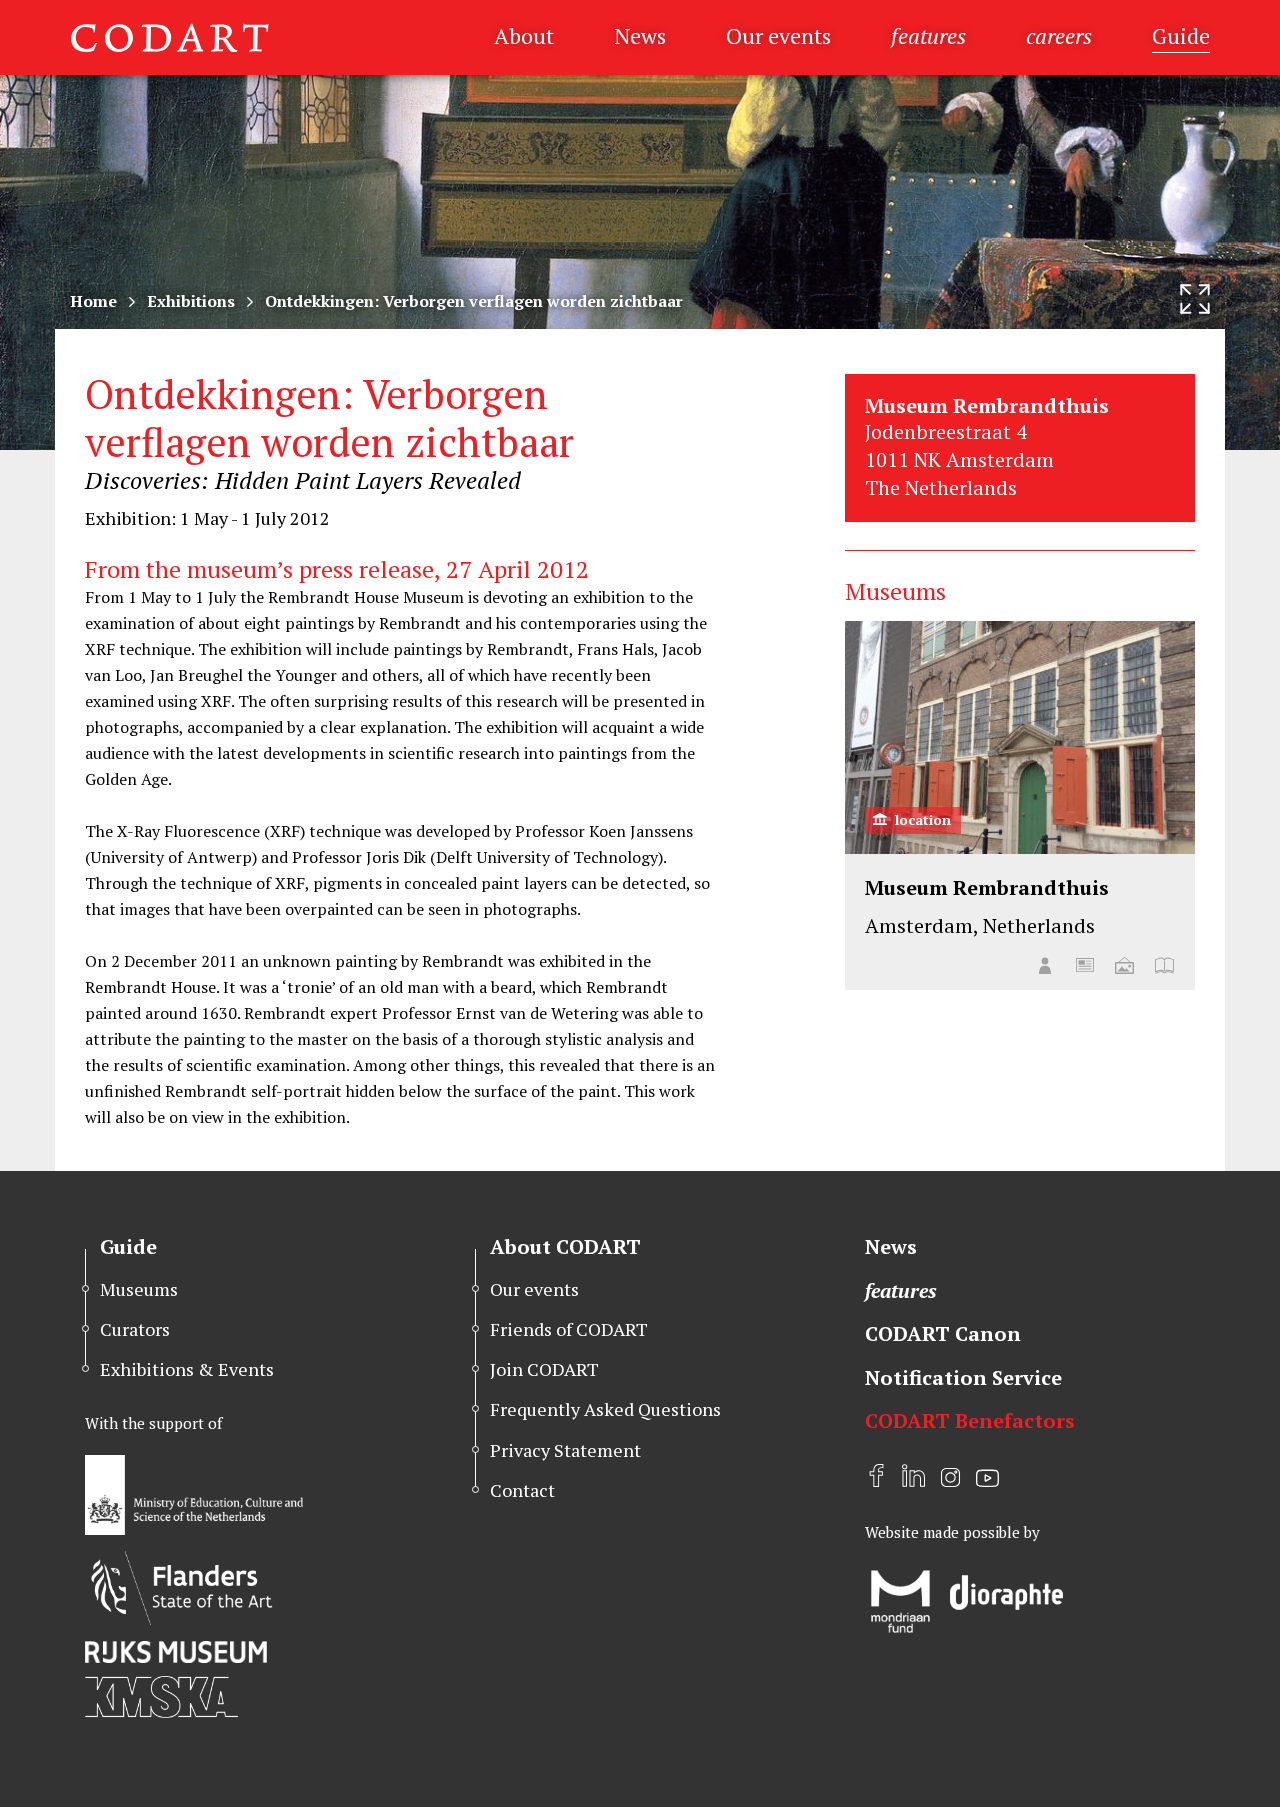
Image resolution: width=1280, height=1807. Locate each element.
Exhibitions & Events (187, 1369)
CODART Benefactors (970, 1420)
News (640, 35)
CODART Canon (943, 1333)
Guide (1181, 35)
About (524, 35)
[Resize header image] (1195, 299)
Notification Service (963, 1377)
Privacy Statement (565, 1450)
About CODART (565, 1246)
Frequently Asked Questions (605, 1409)
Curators (135, 1329)
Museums (139, 1289)
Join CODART (544, 1369)
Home (93, 301)
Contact (522, 1490)
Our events (778, 35)
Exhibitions (191, 301)
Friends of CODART (569, 1329)
